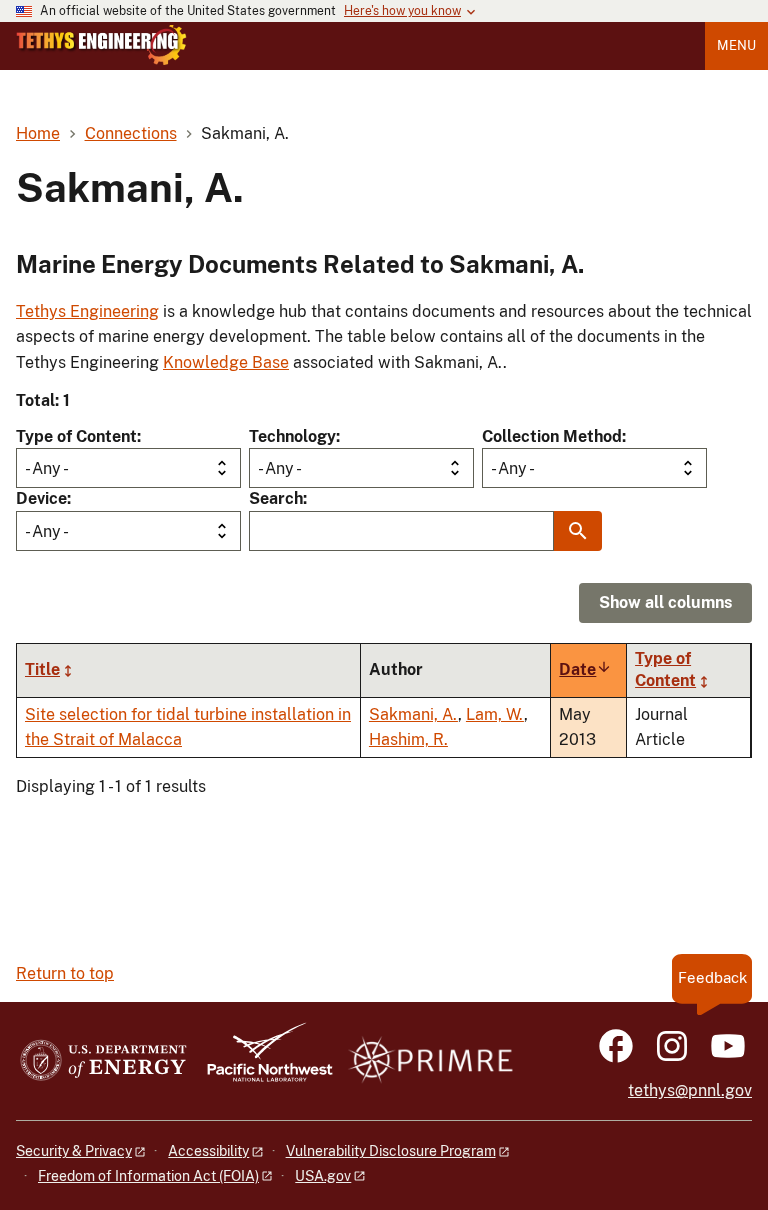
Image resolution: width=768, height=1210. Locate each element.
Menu (736, 45)
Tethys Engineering (87, 311)
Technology (292, 436)
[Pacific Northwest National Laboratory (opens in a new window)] (262, 1061)
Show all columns (665, 602)
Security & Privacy (74, 1151)
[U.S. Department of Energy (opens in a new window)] (103, 1061)
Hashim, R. (408, 739)
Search (276, 498)
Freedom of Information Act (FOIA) (148, 1176)
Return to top (65, 973)
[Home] (101, 45)
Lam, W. (495, 714)
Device (41, 498)
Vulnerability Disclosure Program (391, 1151)
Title (42, 669)
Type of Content (76, 436)
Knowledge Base (226, 362)
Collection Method (552, 436)
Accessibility (208, 1151)
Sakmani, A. (413, 714)
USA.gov (323, 1176)
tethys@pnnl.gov (690, 1090)
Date (585, 669)
